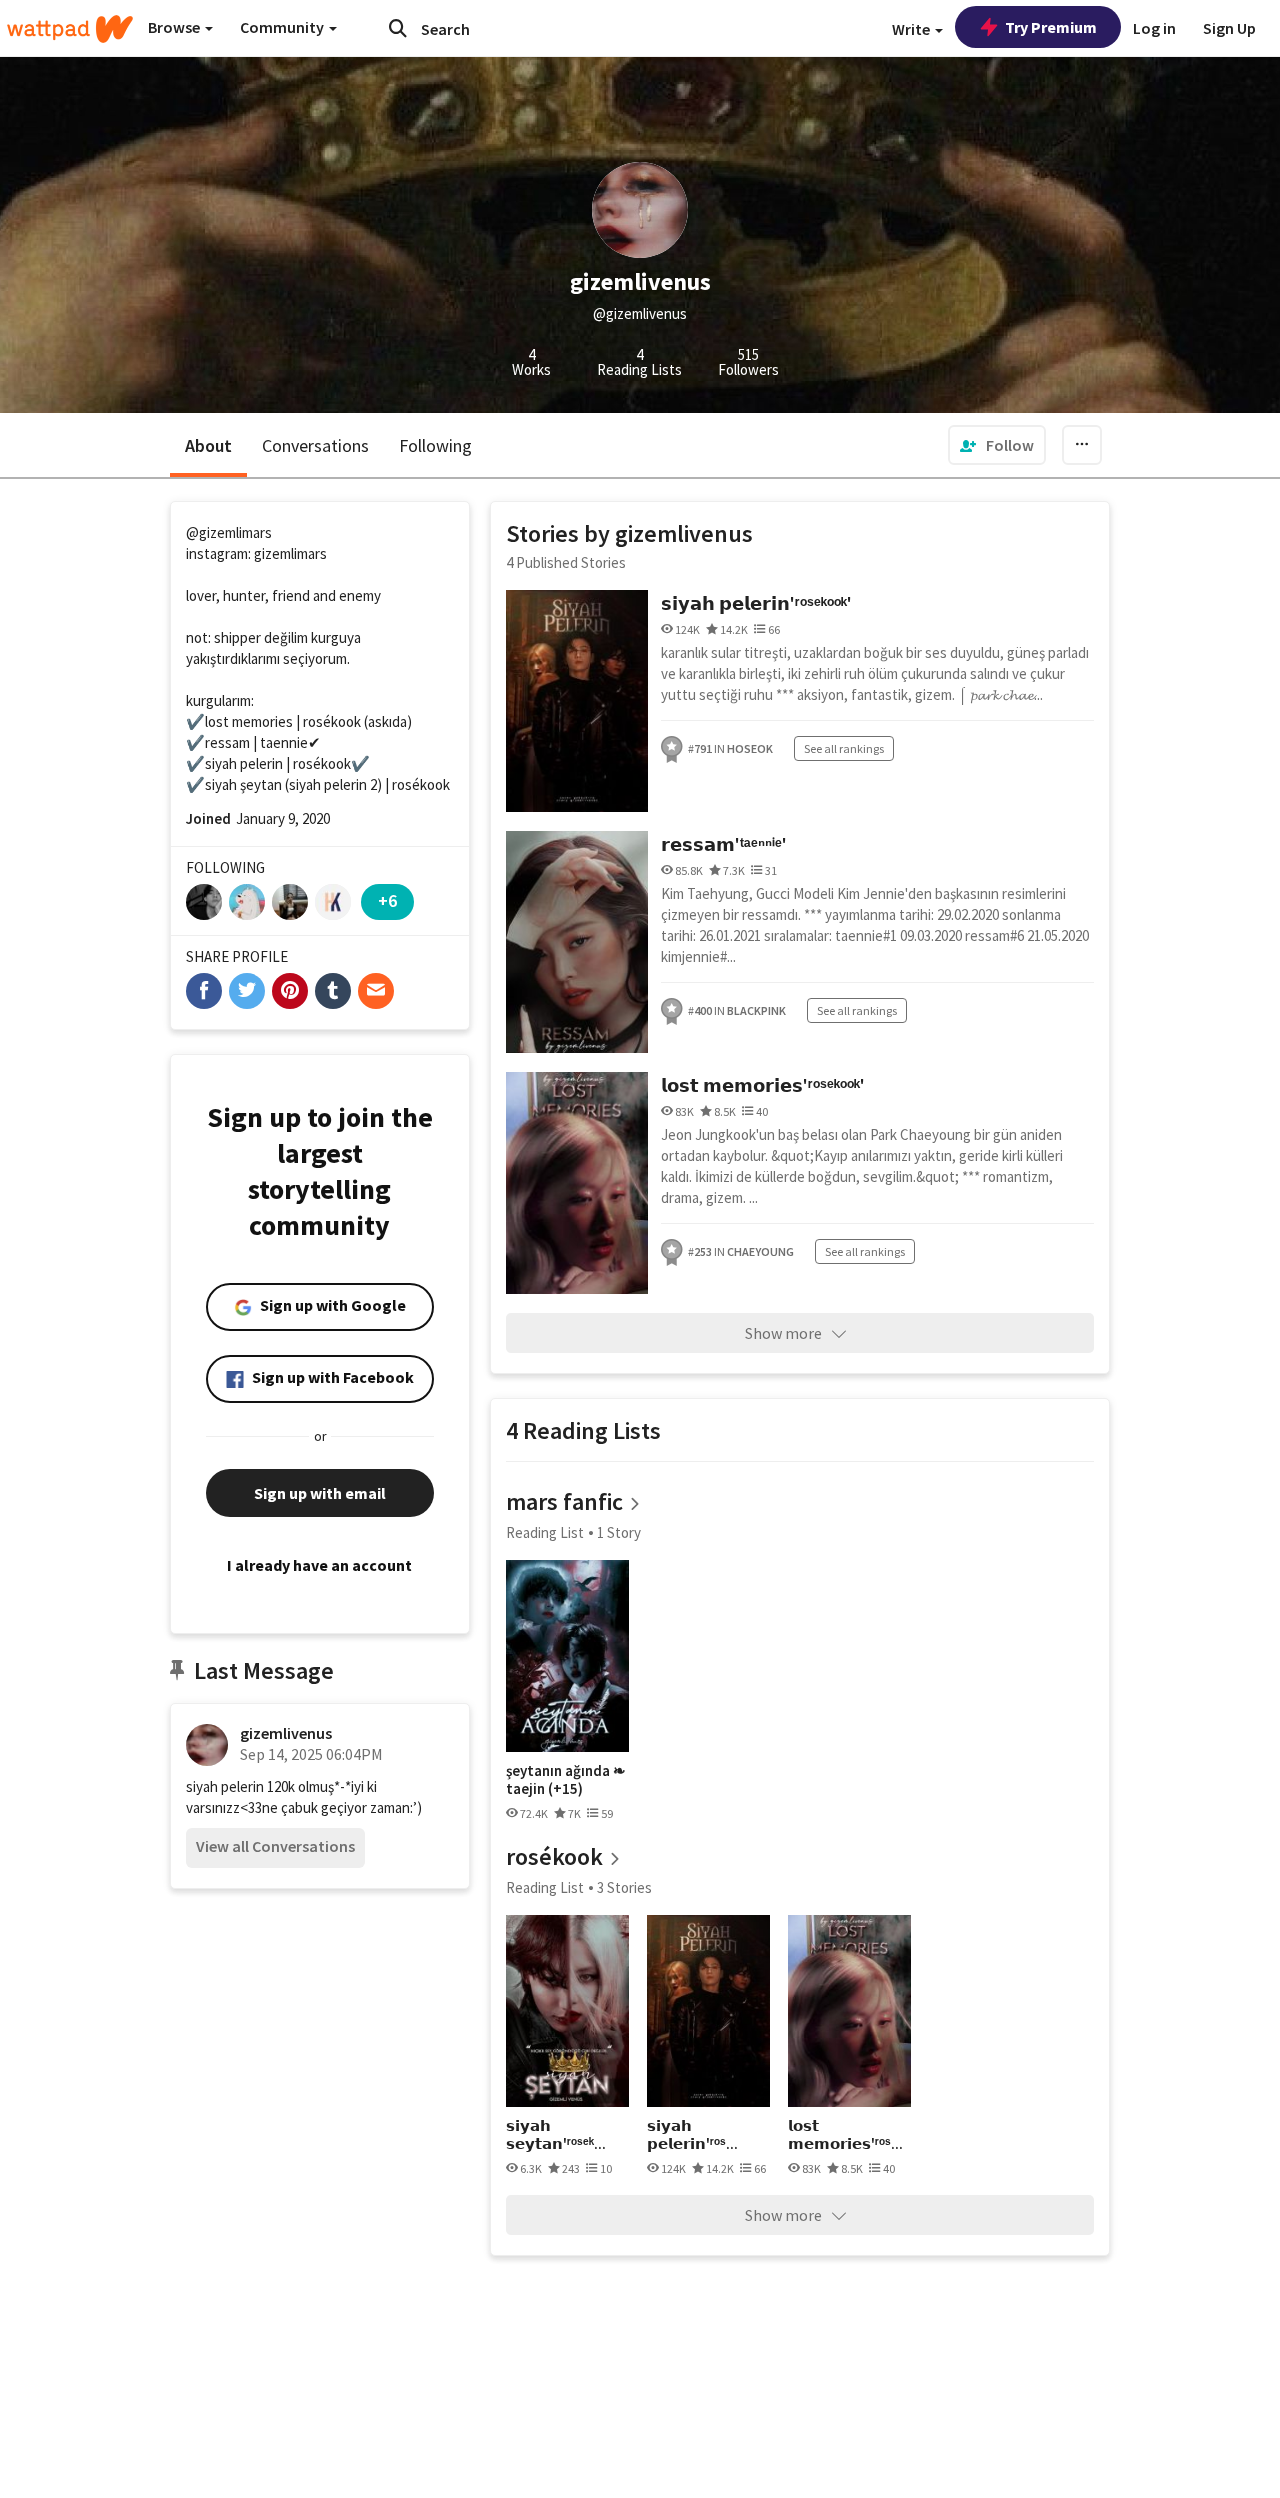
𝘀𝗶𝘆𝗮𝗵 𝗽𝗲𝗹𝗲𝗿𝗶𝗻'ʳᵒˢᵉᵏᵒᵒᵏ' (756, 603)
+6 (387, 900)
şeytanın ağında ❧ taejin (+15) (566, 1779)
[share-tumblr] (333, 991)
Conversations (315, 445)
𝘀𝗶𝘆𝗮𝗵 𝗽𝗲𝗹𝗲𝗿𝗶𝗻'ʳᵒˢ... (692, 2134)
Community (283, 27)
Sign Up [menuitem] (1229, 28)
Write (912, 29)
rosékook (554, 1856)
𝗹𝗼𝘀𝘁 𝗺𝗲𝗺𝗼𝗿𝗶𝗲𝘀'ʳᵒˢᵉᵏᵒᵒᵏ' (763, 1085)
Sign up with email (320, 1493)
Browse (175, 27)
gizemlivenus (286, 1733)
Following (435, 445)
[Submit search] (398, 28)
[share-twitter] (247, 991)
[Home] (70, 29)
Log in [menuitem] (1154, 28)
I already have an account (319, 1565)
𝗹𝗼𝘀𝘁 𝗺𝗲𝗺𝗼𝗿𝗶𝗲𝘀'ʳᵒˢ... (845, 2134)
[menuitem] (997, 445)
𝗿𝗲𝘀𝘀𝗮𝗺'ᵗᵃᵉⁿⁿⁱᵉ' (724, 844)
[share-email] (376, 991)
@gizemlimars (229, 532)
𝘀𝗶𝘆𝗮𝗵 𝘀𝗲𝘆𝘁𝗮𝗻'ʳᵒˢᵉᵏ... (556, 2134)
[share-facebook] (204, 991)
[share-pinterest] (290, 991)
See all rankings (844, 748)
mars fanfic (564, 1501)
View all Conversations (275, 1846)
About (208, 445)
